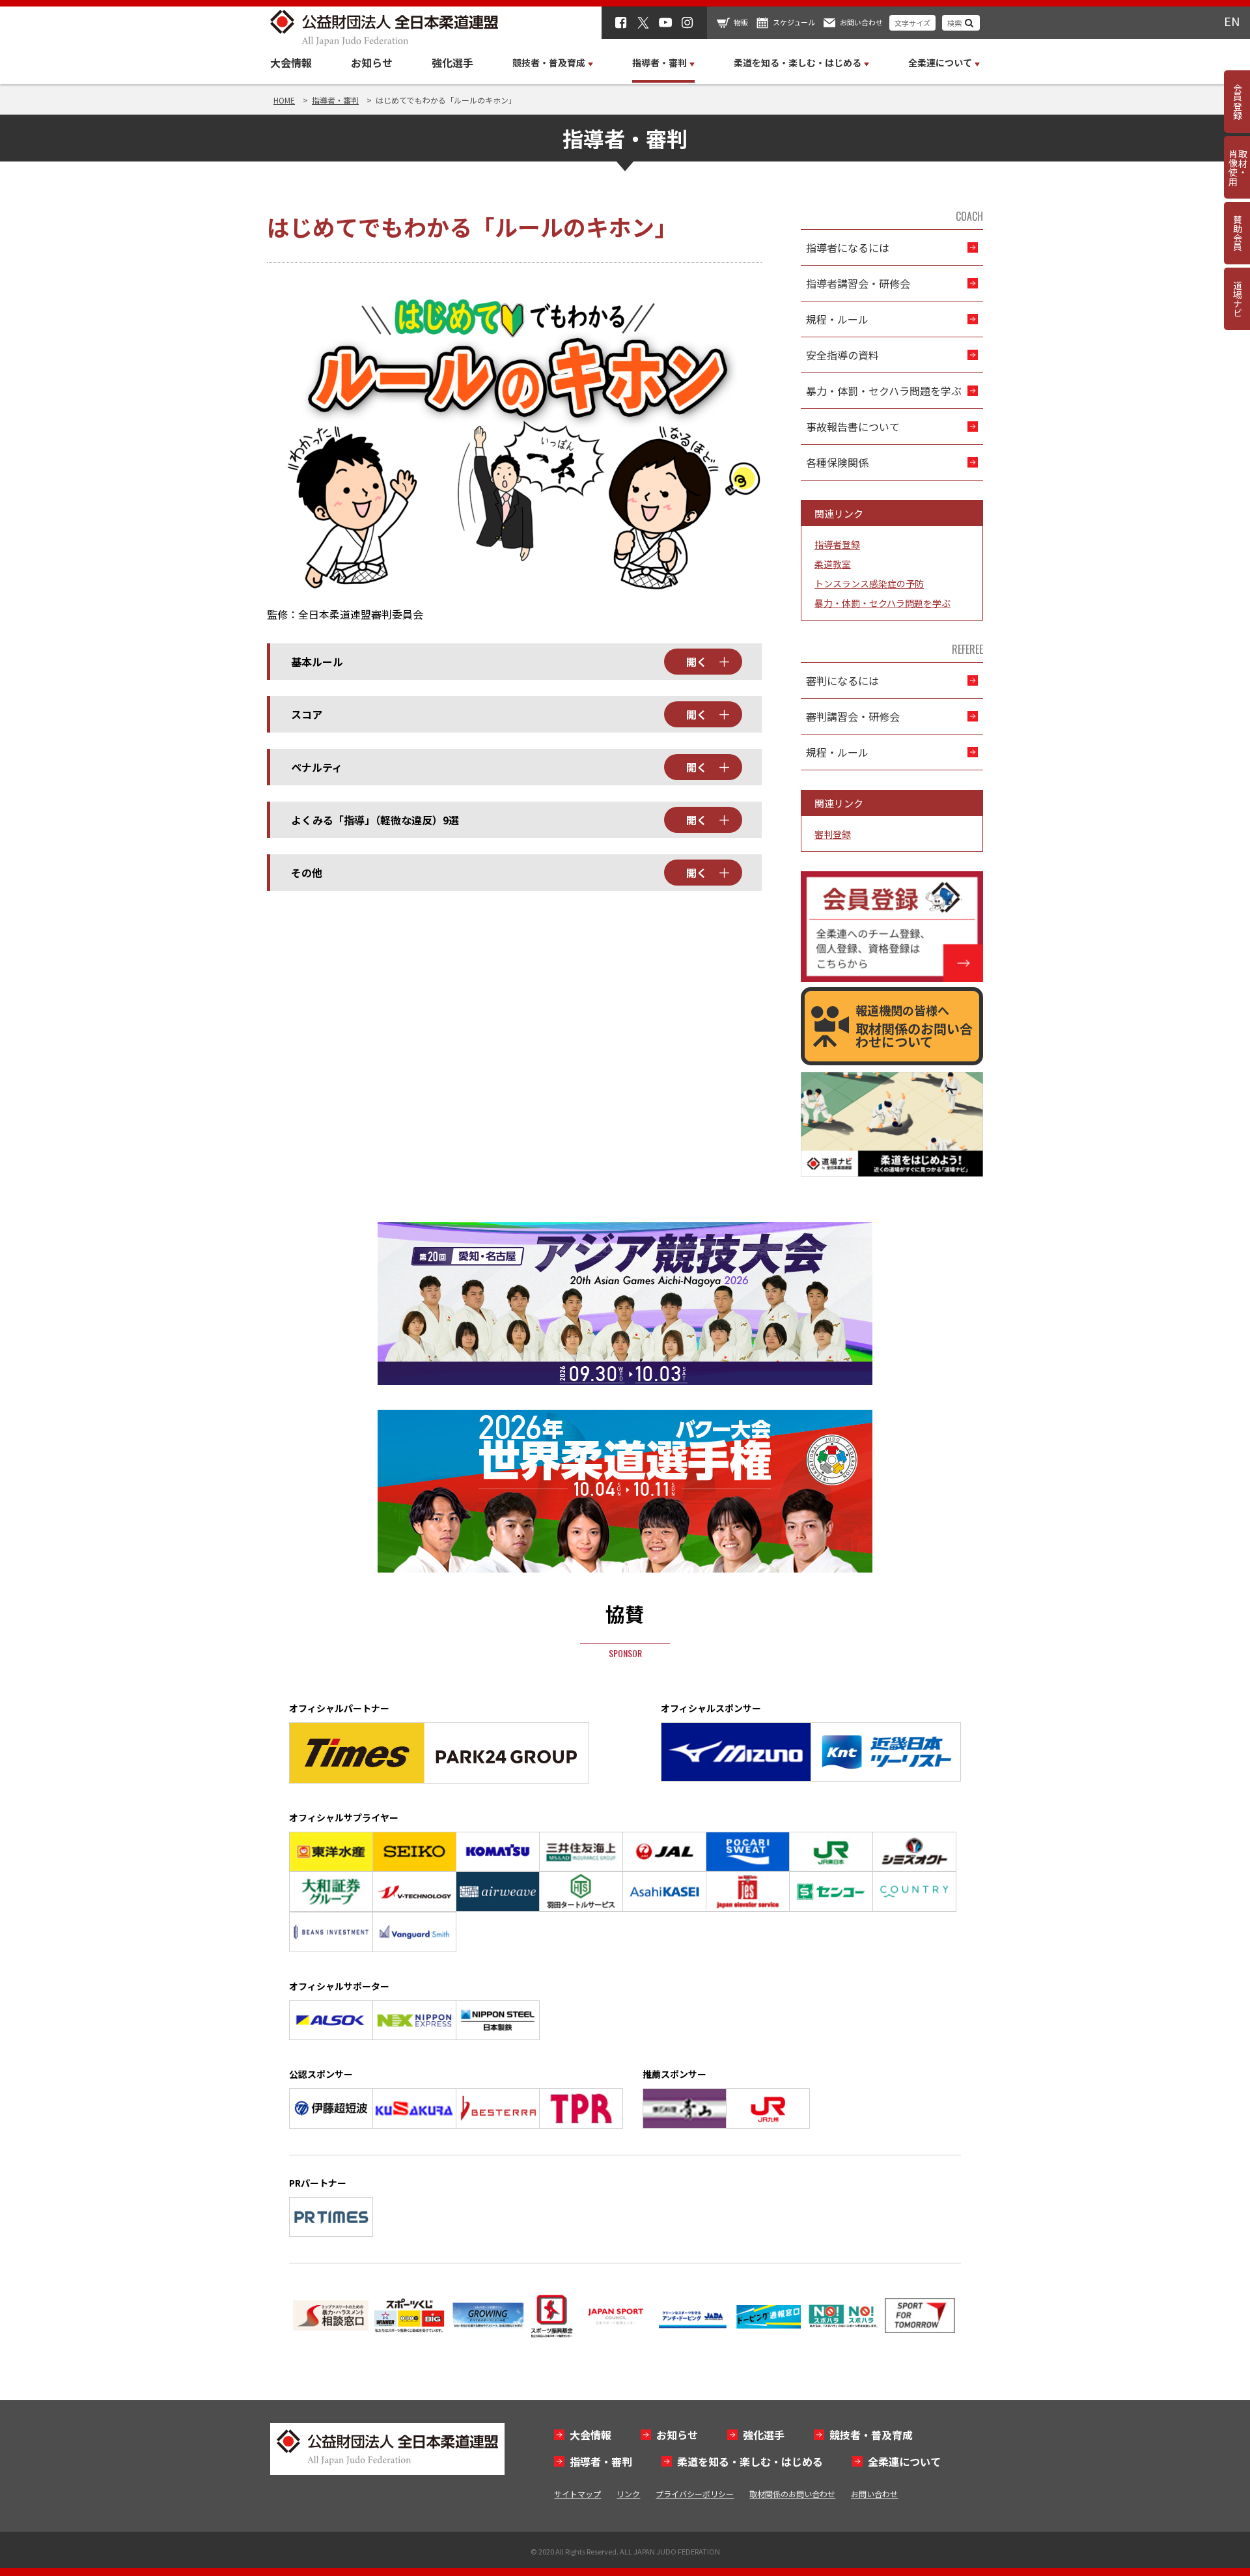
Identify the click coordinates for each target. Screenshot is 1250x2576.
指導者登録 (837, 544)
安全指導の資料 (842, 355)
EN (1232, 21)
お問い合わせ (861, 22)
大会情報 (291, 63)
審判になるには (842, 680)
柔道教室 (833, 564)
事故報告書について (853, 427)
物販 (741, 22)
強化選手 (452, 63)
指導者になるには (848, 247)
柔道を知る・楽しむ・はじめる (750, 2461)
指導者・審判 (601, 2461)
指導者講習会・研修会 (858, 283)
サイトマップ (577, 2494)
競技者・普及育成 (871, 2435)
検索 (954, 23)
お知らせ (372, 63)
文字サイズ (912, 23)
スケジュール (794, 22)
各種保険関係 (837, 462)
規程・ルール (837, 319)
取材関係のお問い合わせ (792, 2494)
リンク (628, 2494)
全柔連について (904, 2461)
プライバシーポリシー (695, 2494)
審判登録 (833, 834)
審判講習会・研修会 (853, 716)
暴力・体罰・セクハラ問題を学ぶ (884, 391)
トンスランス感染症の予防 (869, 583)
